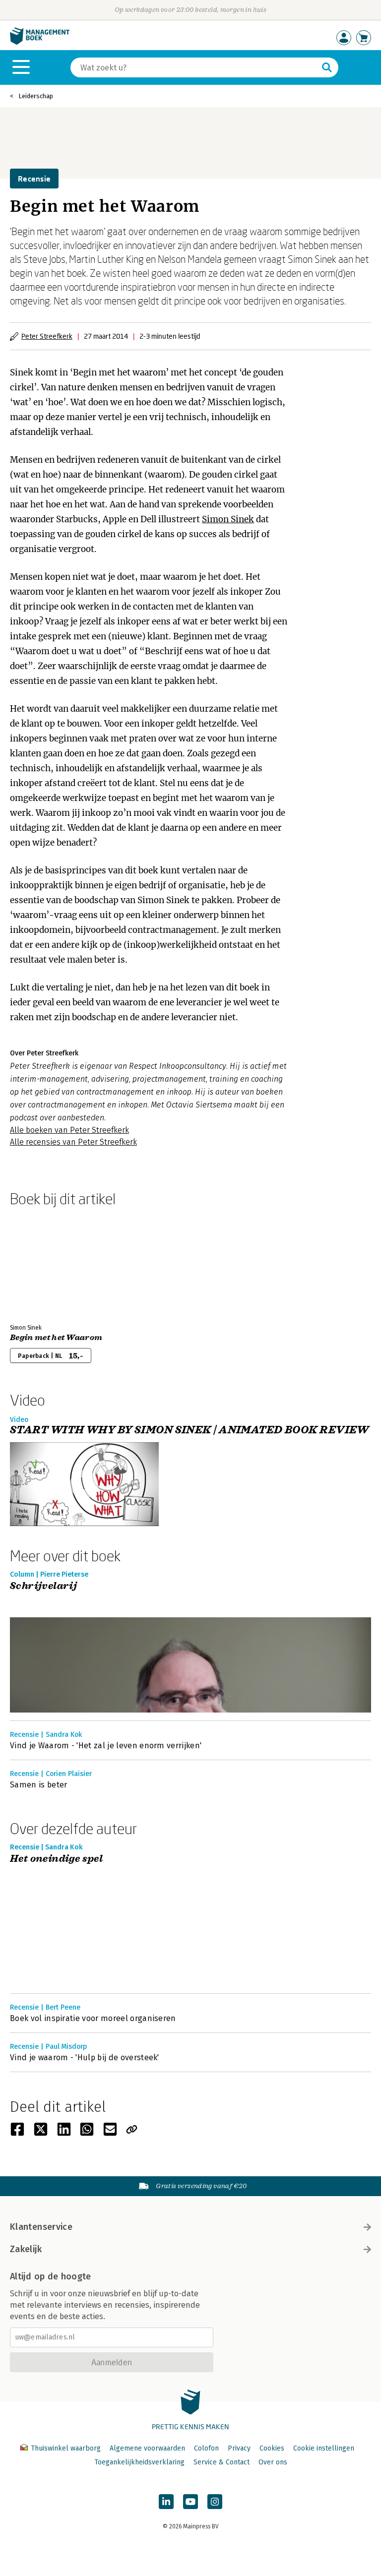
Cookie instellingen (324, 2448)
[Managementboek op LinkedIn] (166, 2502)
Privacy (239, 2448)
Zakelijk (26, 2249)
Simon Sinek (228, 519)
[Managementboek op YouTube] (190, 2502)
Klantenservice (41, 2227)
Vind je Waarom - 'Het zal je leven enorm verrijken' (106, 1746)
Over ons (273, 2462)
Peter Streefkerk (47, 336)
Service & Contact (222, 2462)
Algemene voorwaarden (147, 2448)
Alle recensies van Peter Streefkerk (73, 1142)
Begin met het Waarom (56, 1338)
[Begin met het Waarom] (45, 1263)
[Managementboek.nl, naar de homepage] (40, 42)
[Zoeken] (327, 67)
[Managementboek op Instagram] (215, 2502)
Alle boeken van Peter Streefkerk (69, 1130)
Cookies (272, 2448)
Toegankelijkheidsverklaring (139, 2462)
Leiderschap (36, 96)
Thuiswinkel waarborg (66, 2448)
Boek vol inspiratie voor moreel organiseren (93, 2018)
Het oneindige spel (56, 1859)
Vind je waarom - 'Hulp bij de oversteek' (85, 2057)
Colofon (206, 2448)
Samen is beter (38, 1785)
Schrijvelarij (43, 1586)
